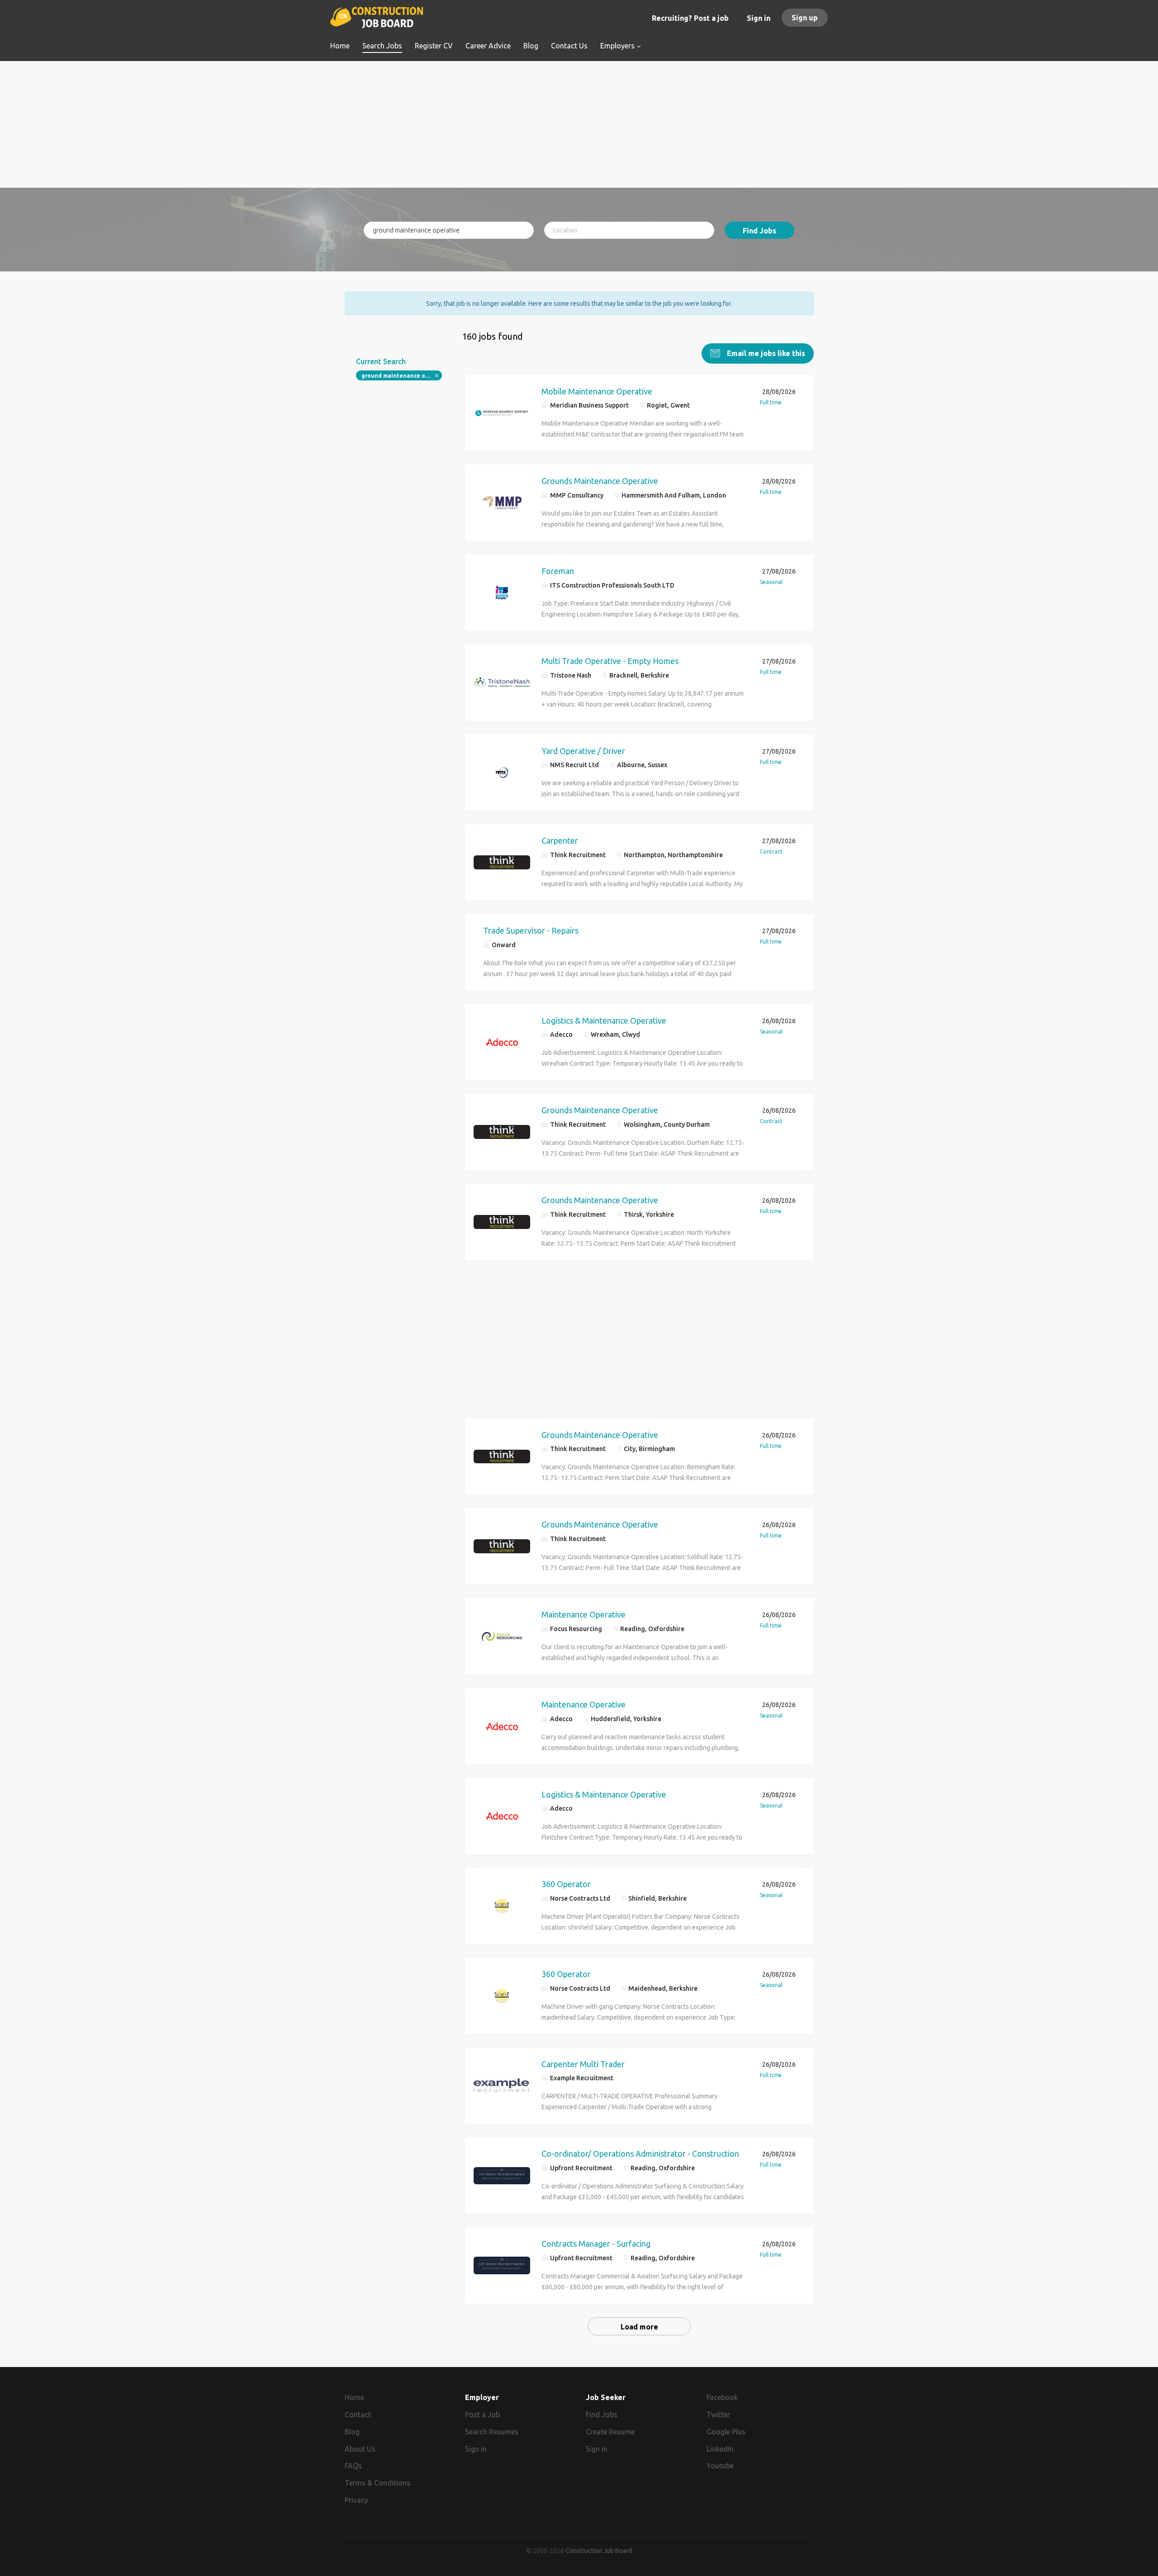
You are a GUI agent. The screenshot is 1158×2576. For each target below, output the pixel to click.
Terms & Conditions (377, 2483)
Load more (639, 2327)
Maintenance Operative (584, 1614)
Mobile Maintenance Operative (597, 391)
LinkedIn (720, 2449)
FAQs (353, 2466)
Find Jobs (759, 231)
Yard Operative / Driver (583, 751)
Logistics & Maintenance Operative (604, 1020)
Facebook (722, 2397)
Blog (352, 2432)
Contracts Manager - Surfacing (596, 2244)
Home (354, 2397)
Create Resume (610, 2432)
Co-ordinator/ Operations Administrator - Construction (640, 2154)
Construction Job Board (599, 2551)
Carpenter (560, 840)
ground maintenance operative (402, 376)
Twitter (718, 2415)
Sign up (805, 18)
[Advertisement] (579, 124)
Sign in (759, 18)
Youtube (720, 2466)
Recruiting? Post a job (690, 18)
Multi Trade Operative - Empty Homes (610, 661)
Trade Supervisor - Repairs (531, 930)
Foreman (558, 571)
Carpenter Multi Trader (583, 2064)
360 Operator (566, 1884)
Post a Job (482, 2415)
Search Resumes (492, 2432)
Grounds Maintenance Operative (600, 481)
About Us (360, 2449)
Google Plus (726, 2432)
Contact (358, 2415)
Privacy (356, 2500)
